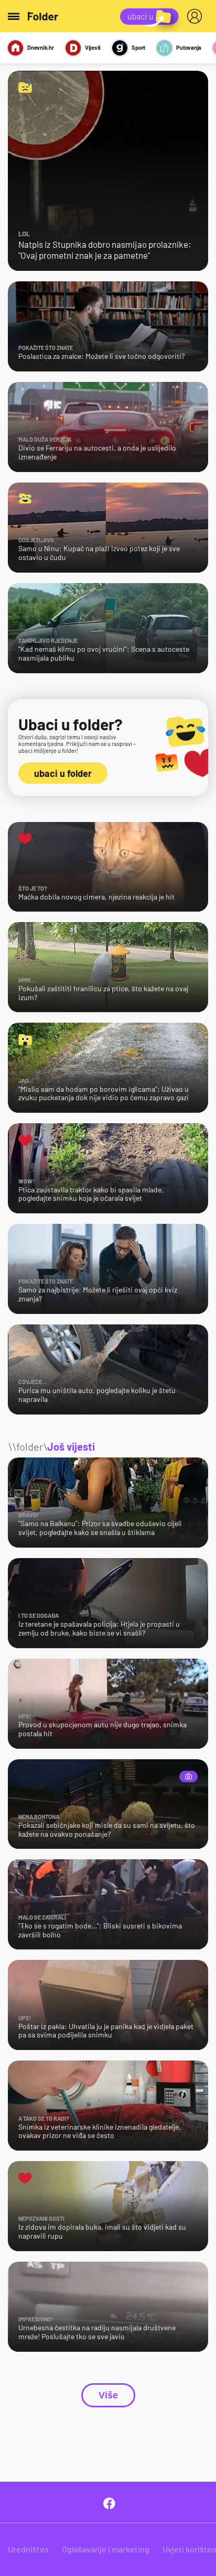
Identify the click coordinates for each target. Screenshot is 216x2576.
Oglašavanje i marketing (106, 2549)
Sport (138, 47)
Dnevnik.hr (41, 47)
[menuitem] (197, 16)
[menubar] (197, 16)
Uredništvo (28, 2549)
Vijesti (93, 47)
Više (108, 2395)
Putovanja (189, 47)
